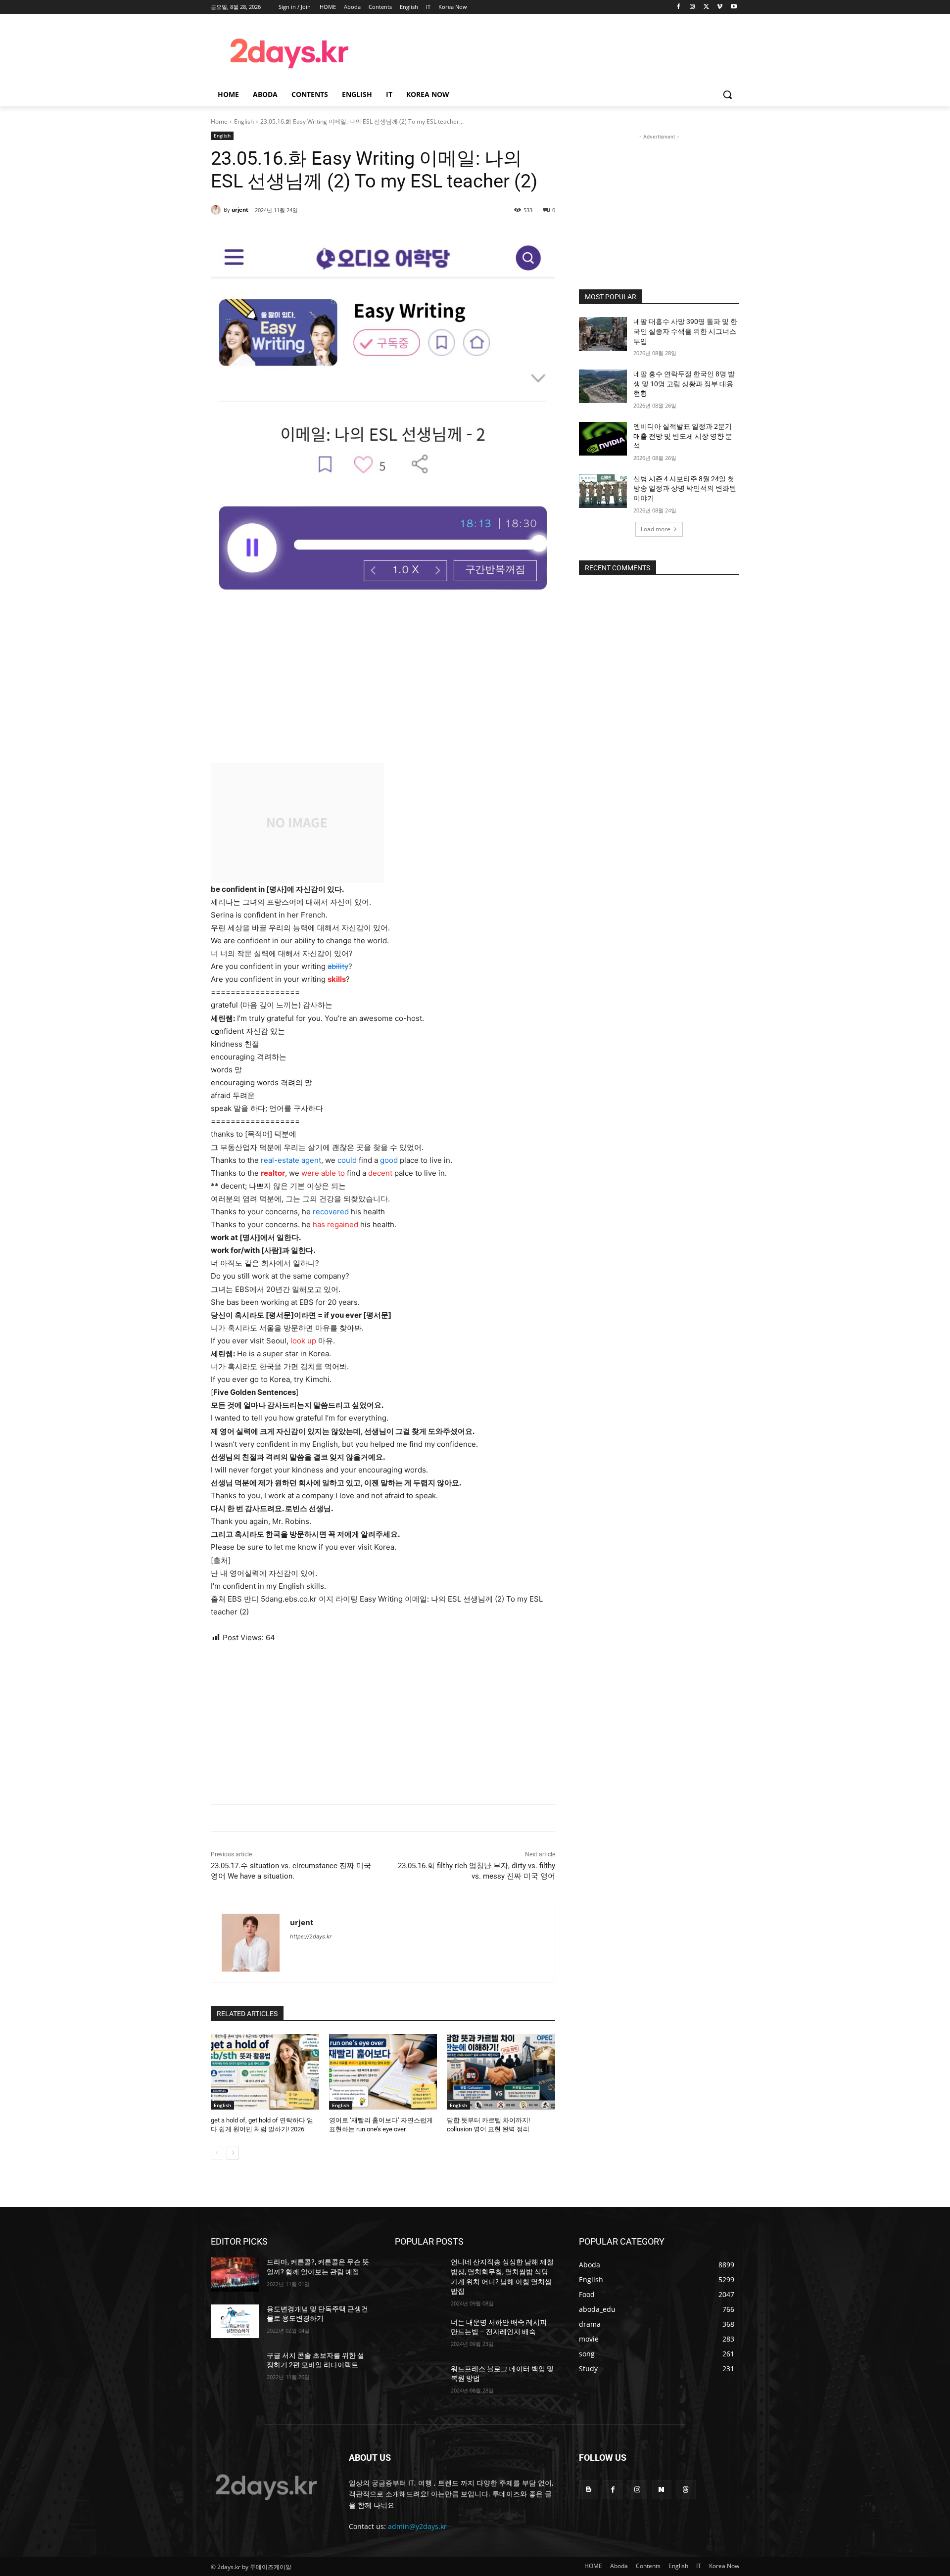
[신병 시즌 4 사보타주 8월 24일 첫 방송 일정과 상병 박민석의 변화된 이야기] (603, 491)
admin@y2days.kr (417, 2526)
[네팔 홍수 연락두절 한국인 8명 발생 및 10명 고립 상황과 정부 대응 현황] (603, 386)
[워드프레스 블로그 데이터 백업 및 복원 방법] (419, 2381)
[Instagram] (692, 7)
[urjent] (217, 210)
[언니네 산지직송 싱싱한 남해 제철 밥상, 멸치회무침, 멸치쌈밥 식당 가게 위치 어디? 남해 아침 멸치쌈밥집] (419, 2274)
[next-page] (233, 2153)
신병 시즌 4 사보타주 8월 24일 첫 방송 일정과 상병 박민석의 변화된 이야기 (685, 488)
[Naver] (662, 2490)
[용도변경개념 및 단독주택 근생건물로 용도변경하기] (235, 2321)
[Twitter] (706, 7)
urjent (240, 209)
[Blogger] (589, 2490)
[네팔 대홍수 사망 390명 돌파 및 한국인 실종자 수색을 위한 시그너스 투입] (603, 334)
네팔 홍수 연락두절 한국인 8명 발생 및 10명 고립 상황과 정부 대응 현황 (684, 384)
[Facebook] (679, 7)
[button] (727, 94)
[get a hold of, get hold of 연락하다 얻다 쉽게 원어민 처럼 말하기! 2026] (265, 2072)
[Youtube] (734, 7)
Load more (656, 529)
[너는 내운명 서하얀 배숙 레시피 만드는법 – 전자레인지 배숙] (419, 2335)
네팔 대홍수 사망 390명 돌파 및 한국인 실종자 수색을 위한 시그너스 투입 (685, 331)
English (244, 121)
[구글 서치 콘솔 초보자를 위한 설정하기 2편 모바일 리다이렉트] (235, 2368)
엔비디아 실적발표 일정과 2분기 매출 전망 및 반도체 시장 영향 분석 (683, 436)
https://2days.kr (311, 1936)
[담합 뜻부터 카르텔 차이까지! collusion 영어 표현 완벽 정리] (501, 2072)
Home (219, 121)
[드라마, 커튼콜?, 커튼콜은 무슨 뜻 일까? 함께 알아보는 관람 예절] (235, 2274)
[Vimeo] (720, 7)
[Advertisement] (554, 52)
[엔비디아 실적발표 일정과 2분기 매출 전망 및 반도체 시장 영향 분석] (603, 439)
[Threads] (686, 2490)
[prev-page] (217, 2153)
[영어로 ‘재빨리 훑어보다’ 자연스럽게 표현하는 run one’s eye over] (383, 2072)
